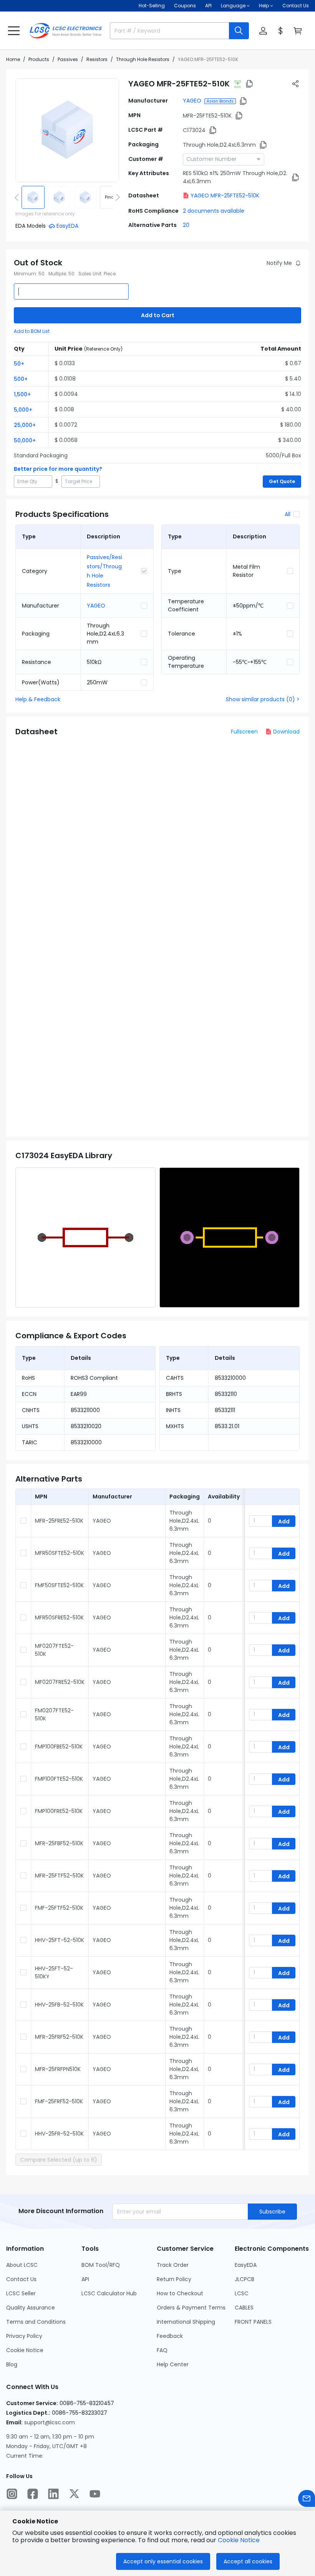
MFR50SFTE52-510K (60, 1553)
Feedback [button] (170, 2336)
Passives (68, 59)
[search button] (239, 31)
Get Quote (282, 481)
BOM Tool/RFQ (101, 2265)
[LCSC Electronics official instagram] (12, 2494)
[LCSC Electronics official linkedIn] (53, 2494)
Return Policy (174, 2279)
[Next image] (116, 197)
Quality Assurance (31, 2308)
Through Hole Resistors (143, 59)
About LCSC (22, 2265)
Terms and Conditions (36, 2322)
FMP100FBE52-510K (59, 1747)
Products (39, 59)
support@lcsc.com (50, 2422)
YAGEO (192, 101)
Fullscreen (244, 732)
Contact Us (296, 6)
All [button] (288, 514)
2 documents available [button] (214, 211)
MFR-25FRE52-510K (59, 1521)
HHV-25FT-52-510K (60, 1940)
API (208, 6)
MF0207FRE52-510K (60, 1682)
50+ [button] (19, 364)
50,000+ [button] (25, 440)
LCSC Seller (21, 2293)
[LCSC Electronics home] (66, 31)
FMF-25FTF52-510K (59, 1908)
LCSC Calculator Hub (109, 2293)
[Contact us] (307, 2498)
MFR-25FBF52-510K (59, 1843)
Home (13, 59)
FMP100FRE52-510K (59, 1811)
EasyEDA (246, 2265)
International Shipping (186, 2322)
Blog (12, 2364)
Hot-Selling (152, 6)
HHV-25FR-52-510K (59, 2134)
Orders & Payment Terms (191, 2308)
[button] (14, 31)
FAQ (162, 2350)
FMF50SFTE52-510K (59, 1585)
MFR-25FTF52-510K (59, 1876)
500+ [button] (21, 379)
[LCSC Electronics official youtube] (95, 2494)
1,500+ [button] (22, 394)
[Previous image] (18, 197)
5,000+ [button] (23, 410)
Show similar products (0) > (263, 699)
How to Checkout (180, 2293)
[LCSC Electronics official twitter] (74, 2494)
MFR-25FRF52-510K (59, 2037)
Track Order (173, 2265)
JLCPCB (245, 2279)
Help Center (173, 2364)
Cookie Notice (25, 2350)
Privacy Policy (24, 2336)
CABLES (244, 2308)
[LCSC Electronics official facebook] (33, 2494)
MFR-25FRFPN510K (58, 2069)
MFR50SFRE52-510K (59, 1617)
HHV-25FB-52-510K (59, 2005)
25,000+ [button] (25, 425)
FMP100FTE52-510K (59, 1779)
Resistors (97, 59)
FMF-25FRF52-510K (59, 2101)
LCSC (242, 2293)
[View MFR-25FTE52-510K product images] (67, 130)
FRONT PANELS (253, 2322)
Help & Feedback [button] (38, 699)
